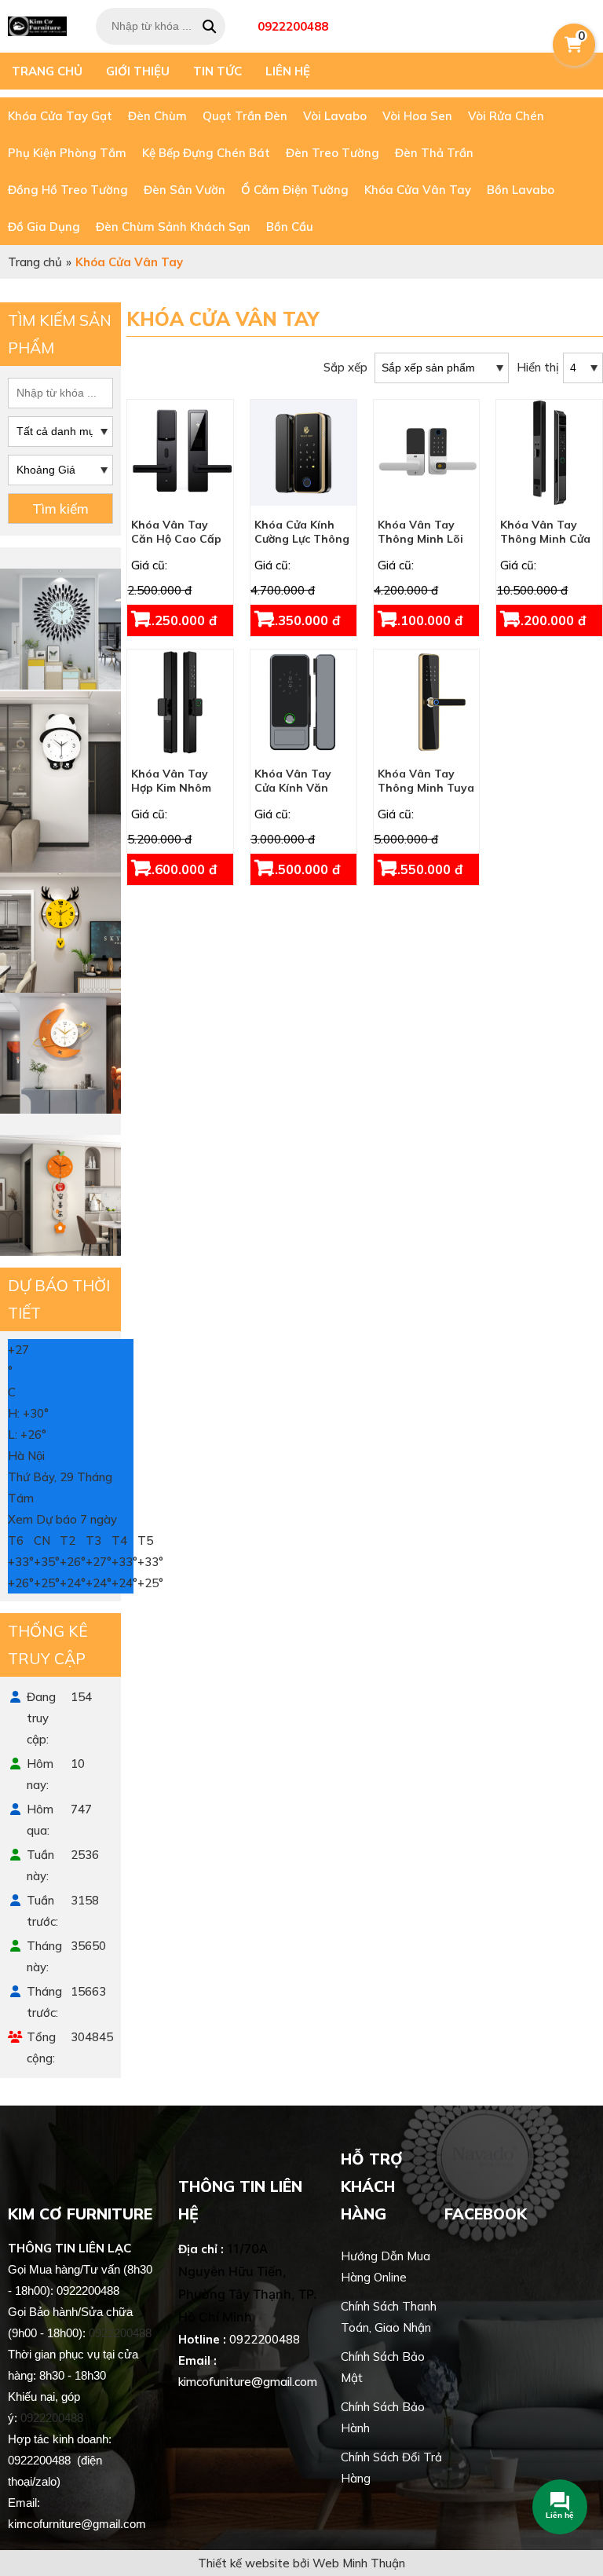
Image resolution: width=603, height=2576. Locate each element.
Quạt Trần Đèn (245, 116)
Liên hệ (288, 71)
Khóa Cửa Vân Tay (418, 190)
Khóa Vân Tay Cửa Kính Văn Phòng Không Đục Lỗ (303, 795)
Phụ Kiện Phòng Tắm (67, 153)
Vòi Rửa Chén (506, 116)
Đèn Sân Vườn (185, 190)
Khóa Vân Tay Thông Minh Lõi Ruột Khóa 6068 (421, 539)
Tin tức (217, 71)
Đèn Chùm (157, 116)
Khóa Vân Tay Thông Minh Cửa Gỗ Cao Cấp (545, 539)
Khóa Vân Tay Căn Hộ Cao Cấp (176, 532)
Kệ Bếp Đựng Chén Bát (206, 153)
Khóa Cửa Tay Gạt (60, 116)
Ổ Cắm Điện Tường (295, 190)
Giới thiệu (138, 71)
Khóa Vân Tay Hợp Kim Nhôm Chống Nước (171, 788)
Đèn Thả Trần (434, 153)
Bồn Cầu (290, 227)
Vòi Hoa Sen (417, 116)
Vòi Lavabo (335, 116)
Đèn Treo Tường (333, 153)
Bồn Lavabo (521, 190)
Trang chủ (47, 71)
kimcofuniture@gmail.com (248, 2382)
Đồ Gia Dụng (44, 227)
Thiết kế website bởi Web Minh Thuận (301, 2563)
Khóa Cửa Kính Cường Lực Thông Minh (302, 539)
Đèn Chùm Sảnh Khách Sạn (173, 227)
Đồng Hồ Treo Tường (68, 190)
